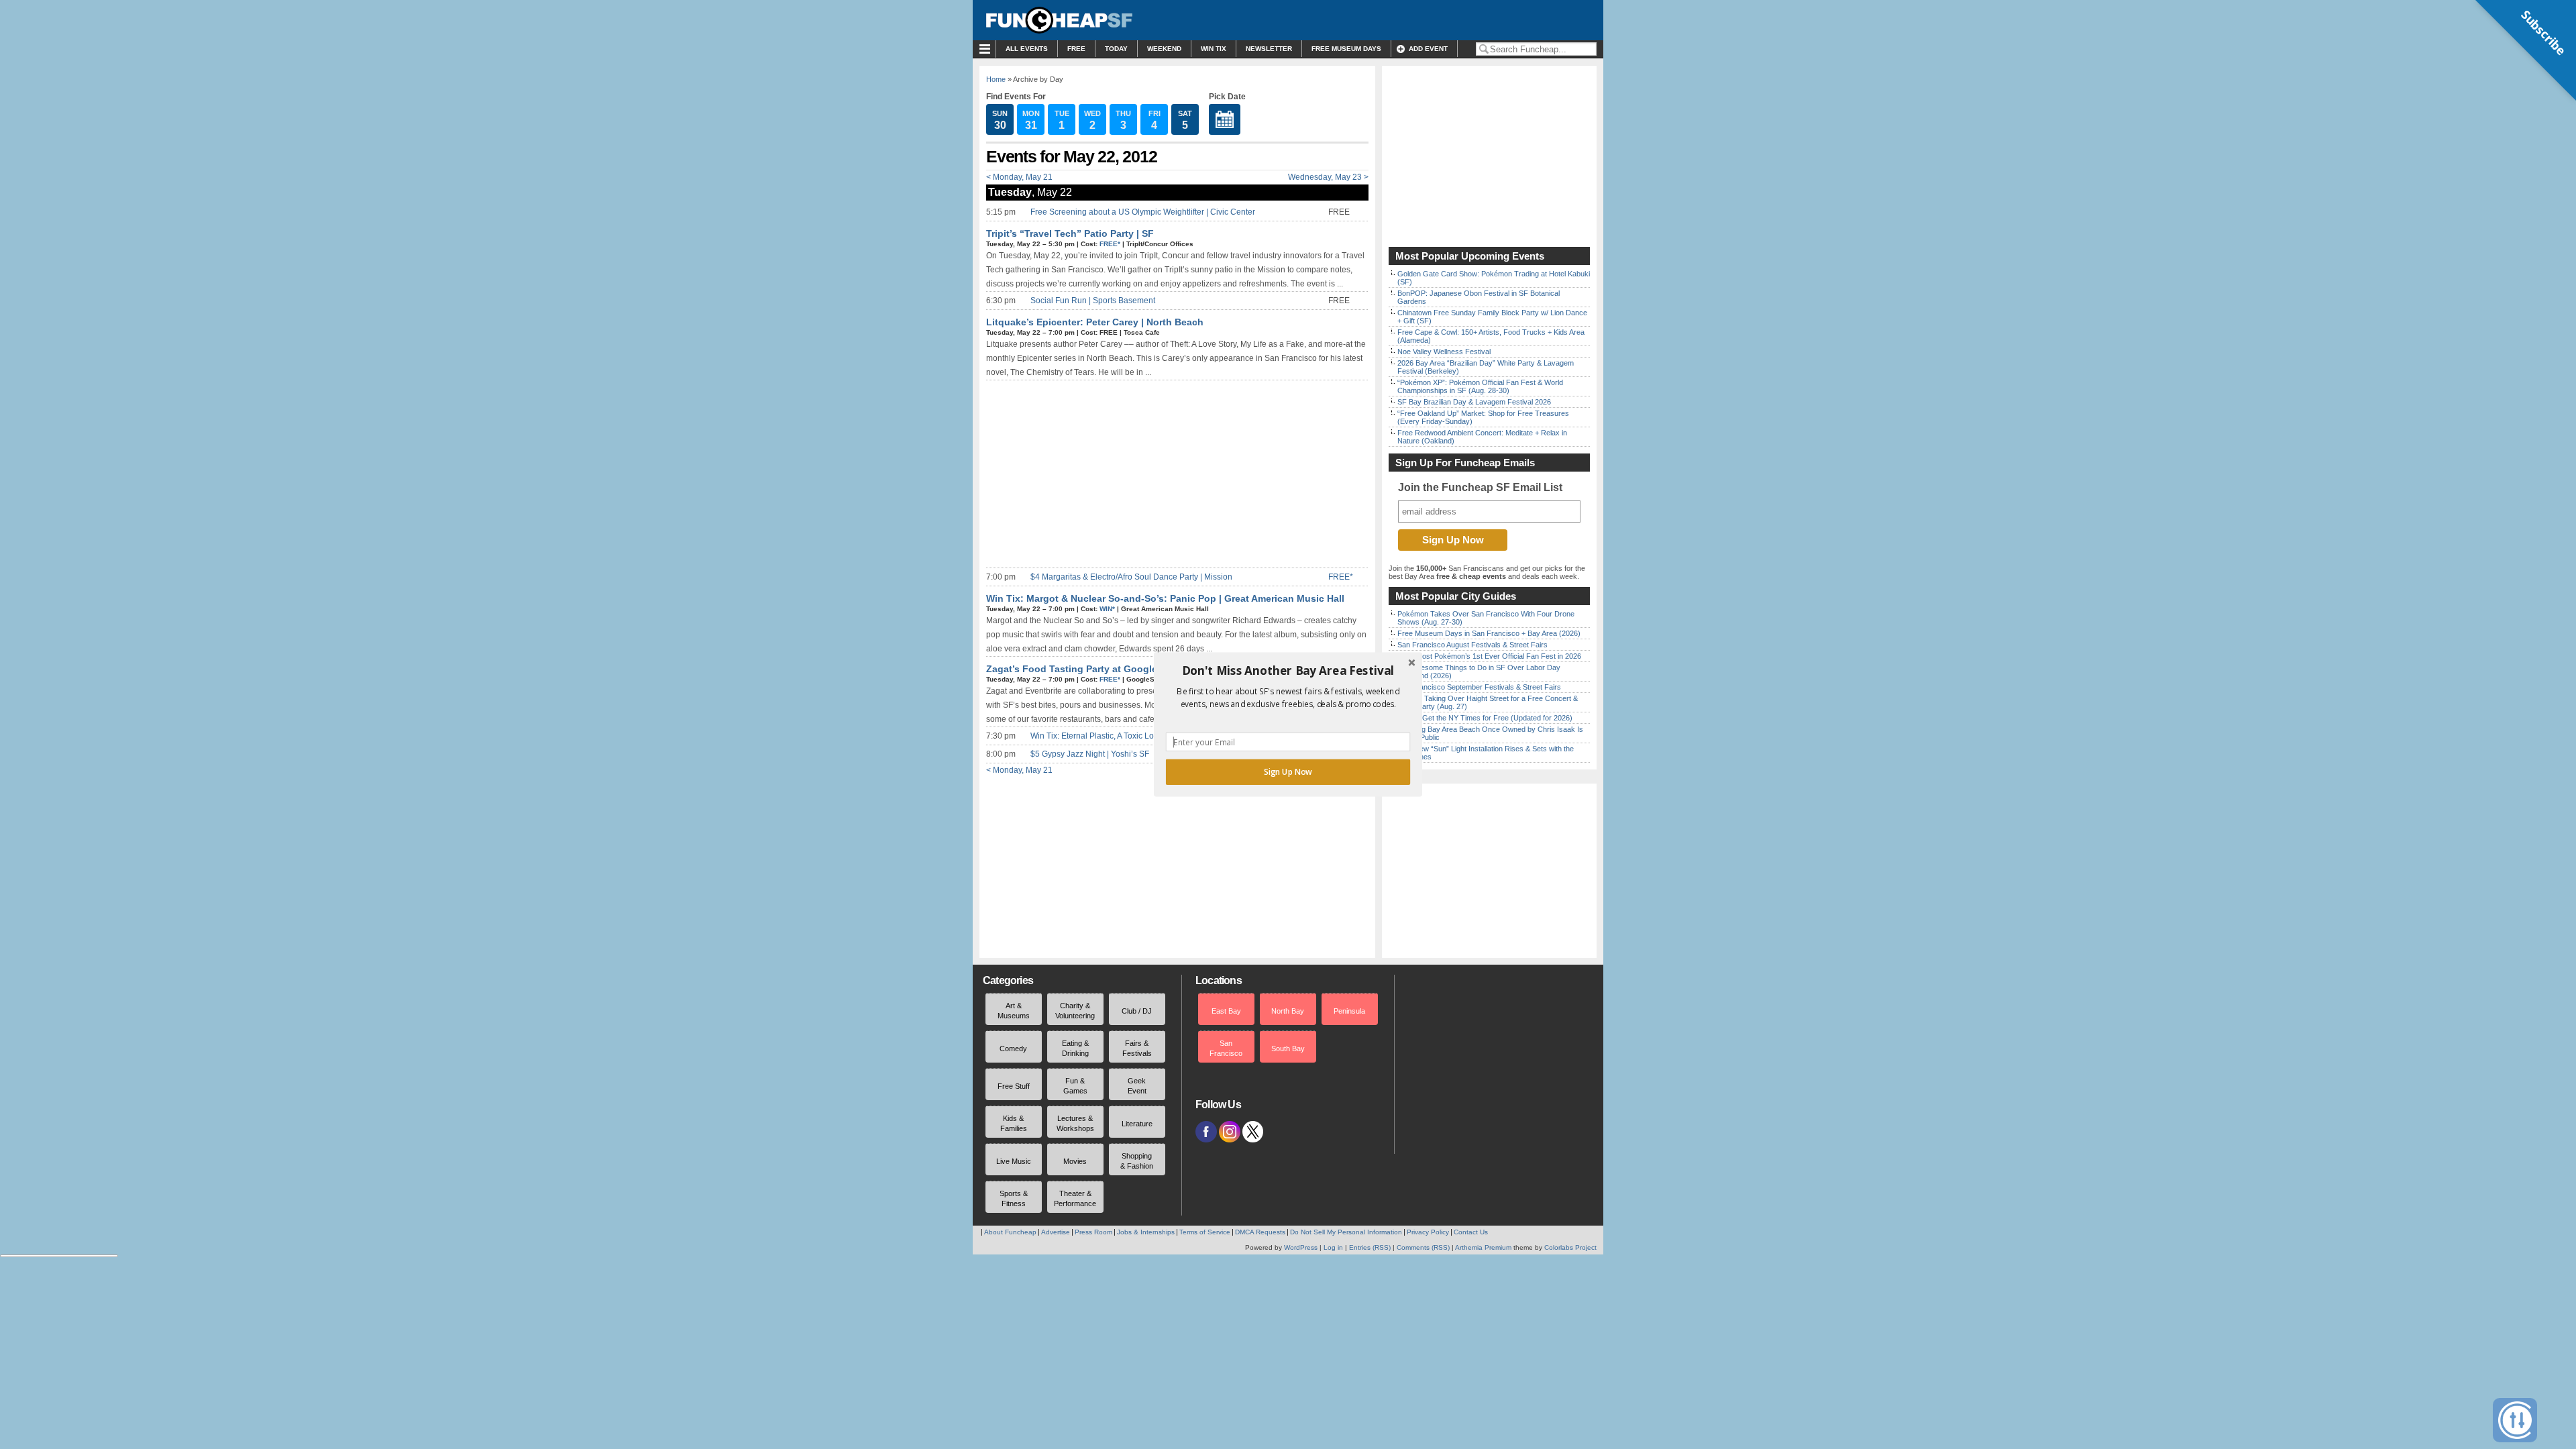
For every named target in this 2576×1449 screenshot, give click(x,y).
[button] (1288, 671)
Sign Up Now (1288, 772)
